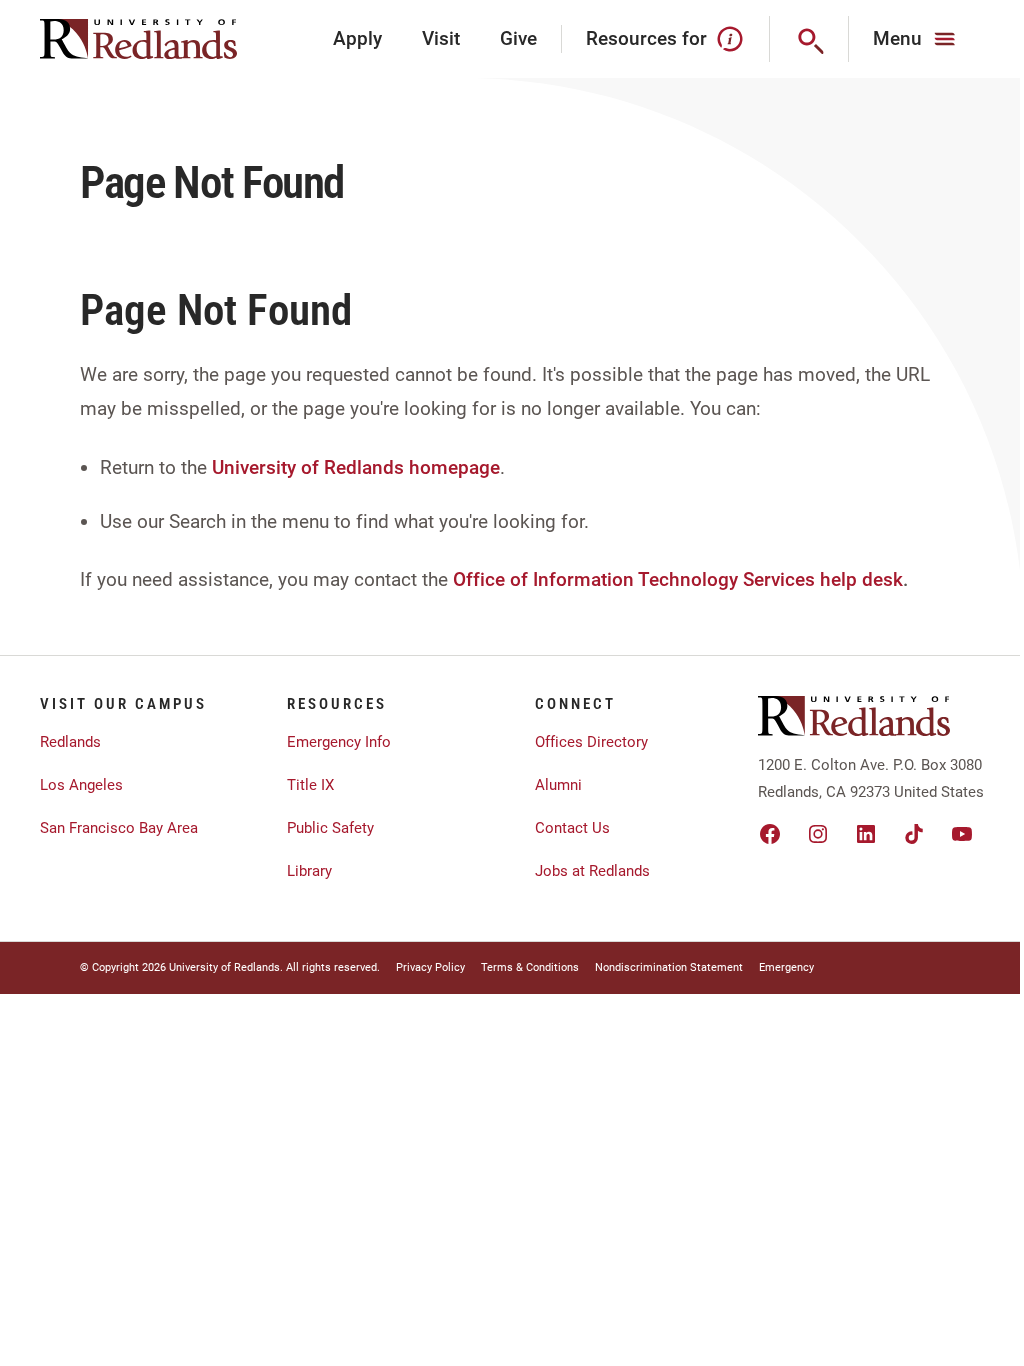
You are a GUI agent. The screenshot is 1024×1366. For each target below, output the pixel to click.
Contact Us (572, 828)
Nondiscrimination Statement (669, 967)
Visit (441, 38)
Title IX (310, 785)
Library (309, 871)
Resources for (646, 38)
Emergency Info (339, 742)
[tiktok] (914, 834)
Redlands (70, 742)
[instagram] (818, 834)
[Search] (809, 39)
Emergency (786, 967)
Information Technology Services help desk (718, 579)
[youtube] (962, 834)
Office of (490, 579)
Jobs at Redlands (592, 871)
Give (518, 38)
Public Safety (330, 828)
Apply (357, 38)
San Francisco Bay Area (119, 828)
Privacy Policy (430, 967)
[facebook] (770, 834)
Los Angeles (81, 785)
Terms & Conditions (530, 967)
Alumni (558, 785)
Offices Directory (591, 742)
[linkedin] (866, 834)
